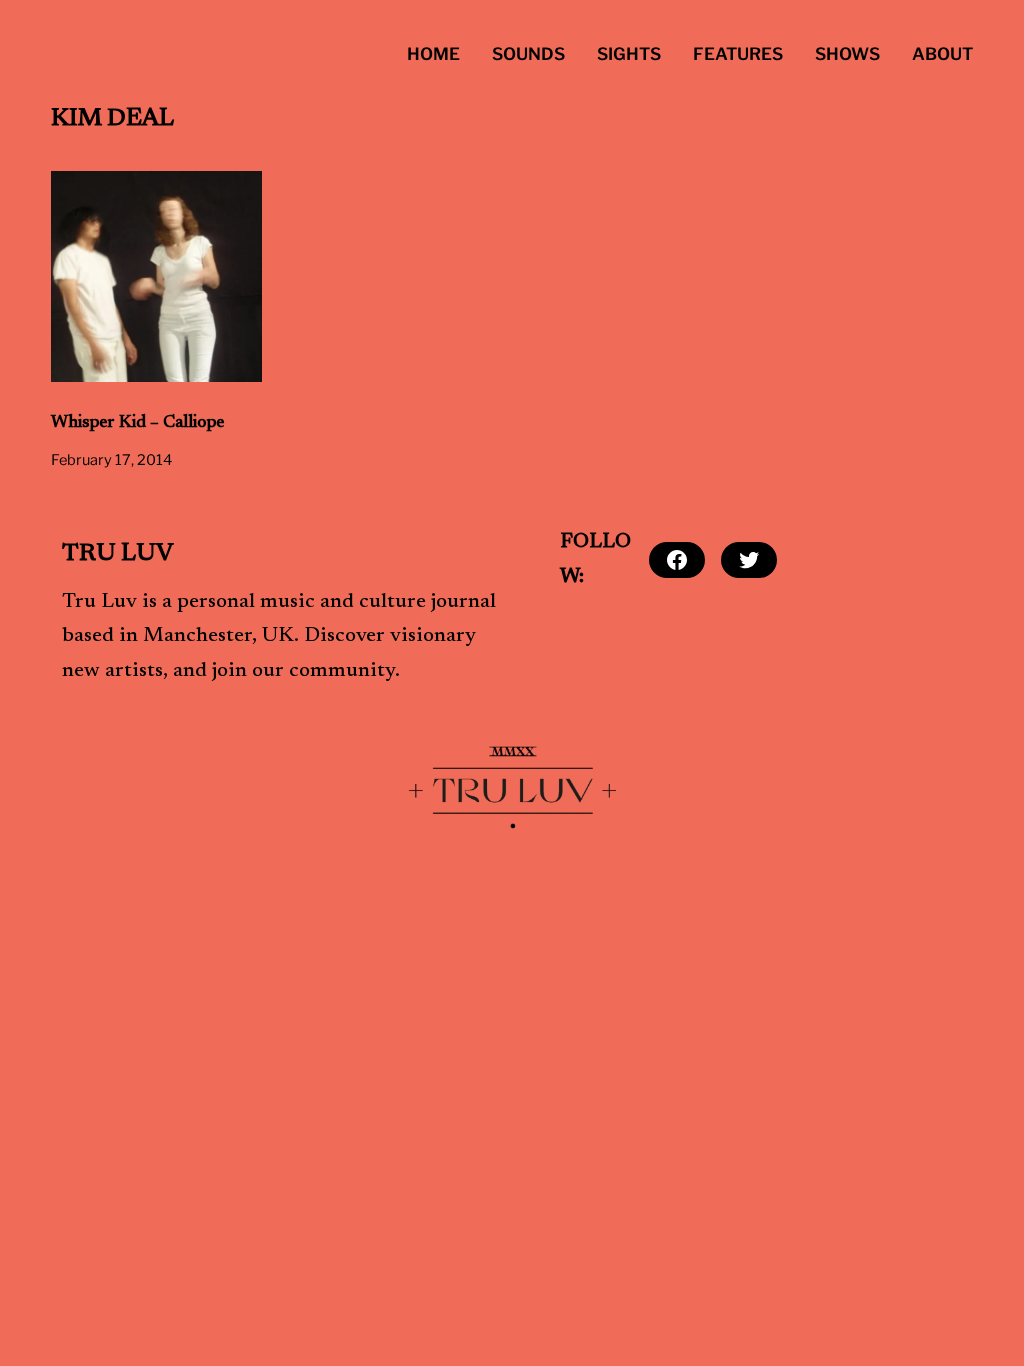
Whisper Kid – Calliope (137, 423)
